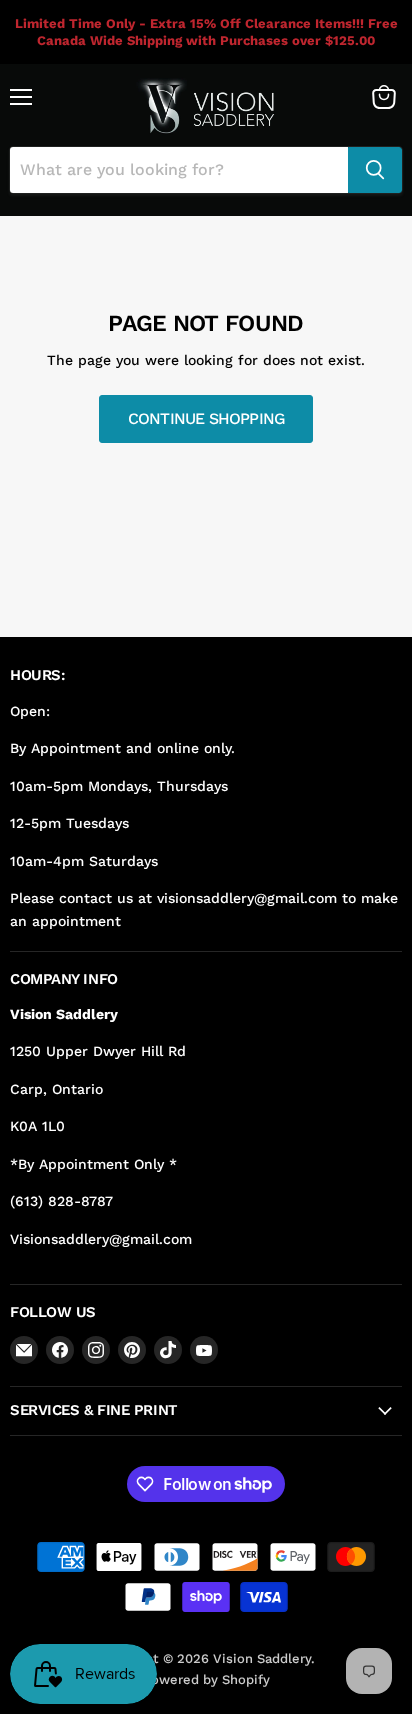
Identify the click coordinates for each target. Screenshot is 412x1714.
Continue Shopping (206, 418)
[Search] (375, 170)
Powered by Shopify (206, 1679)
